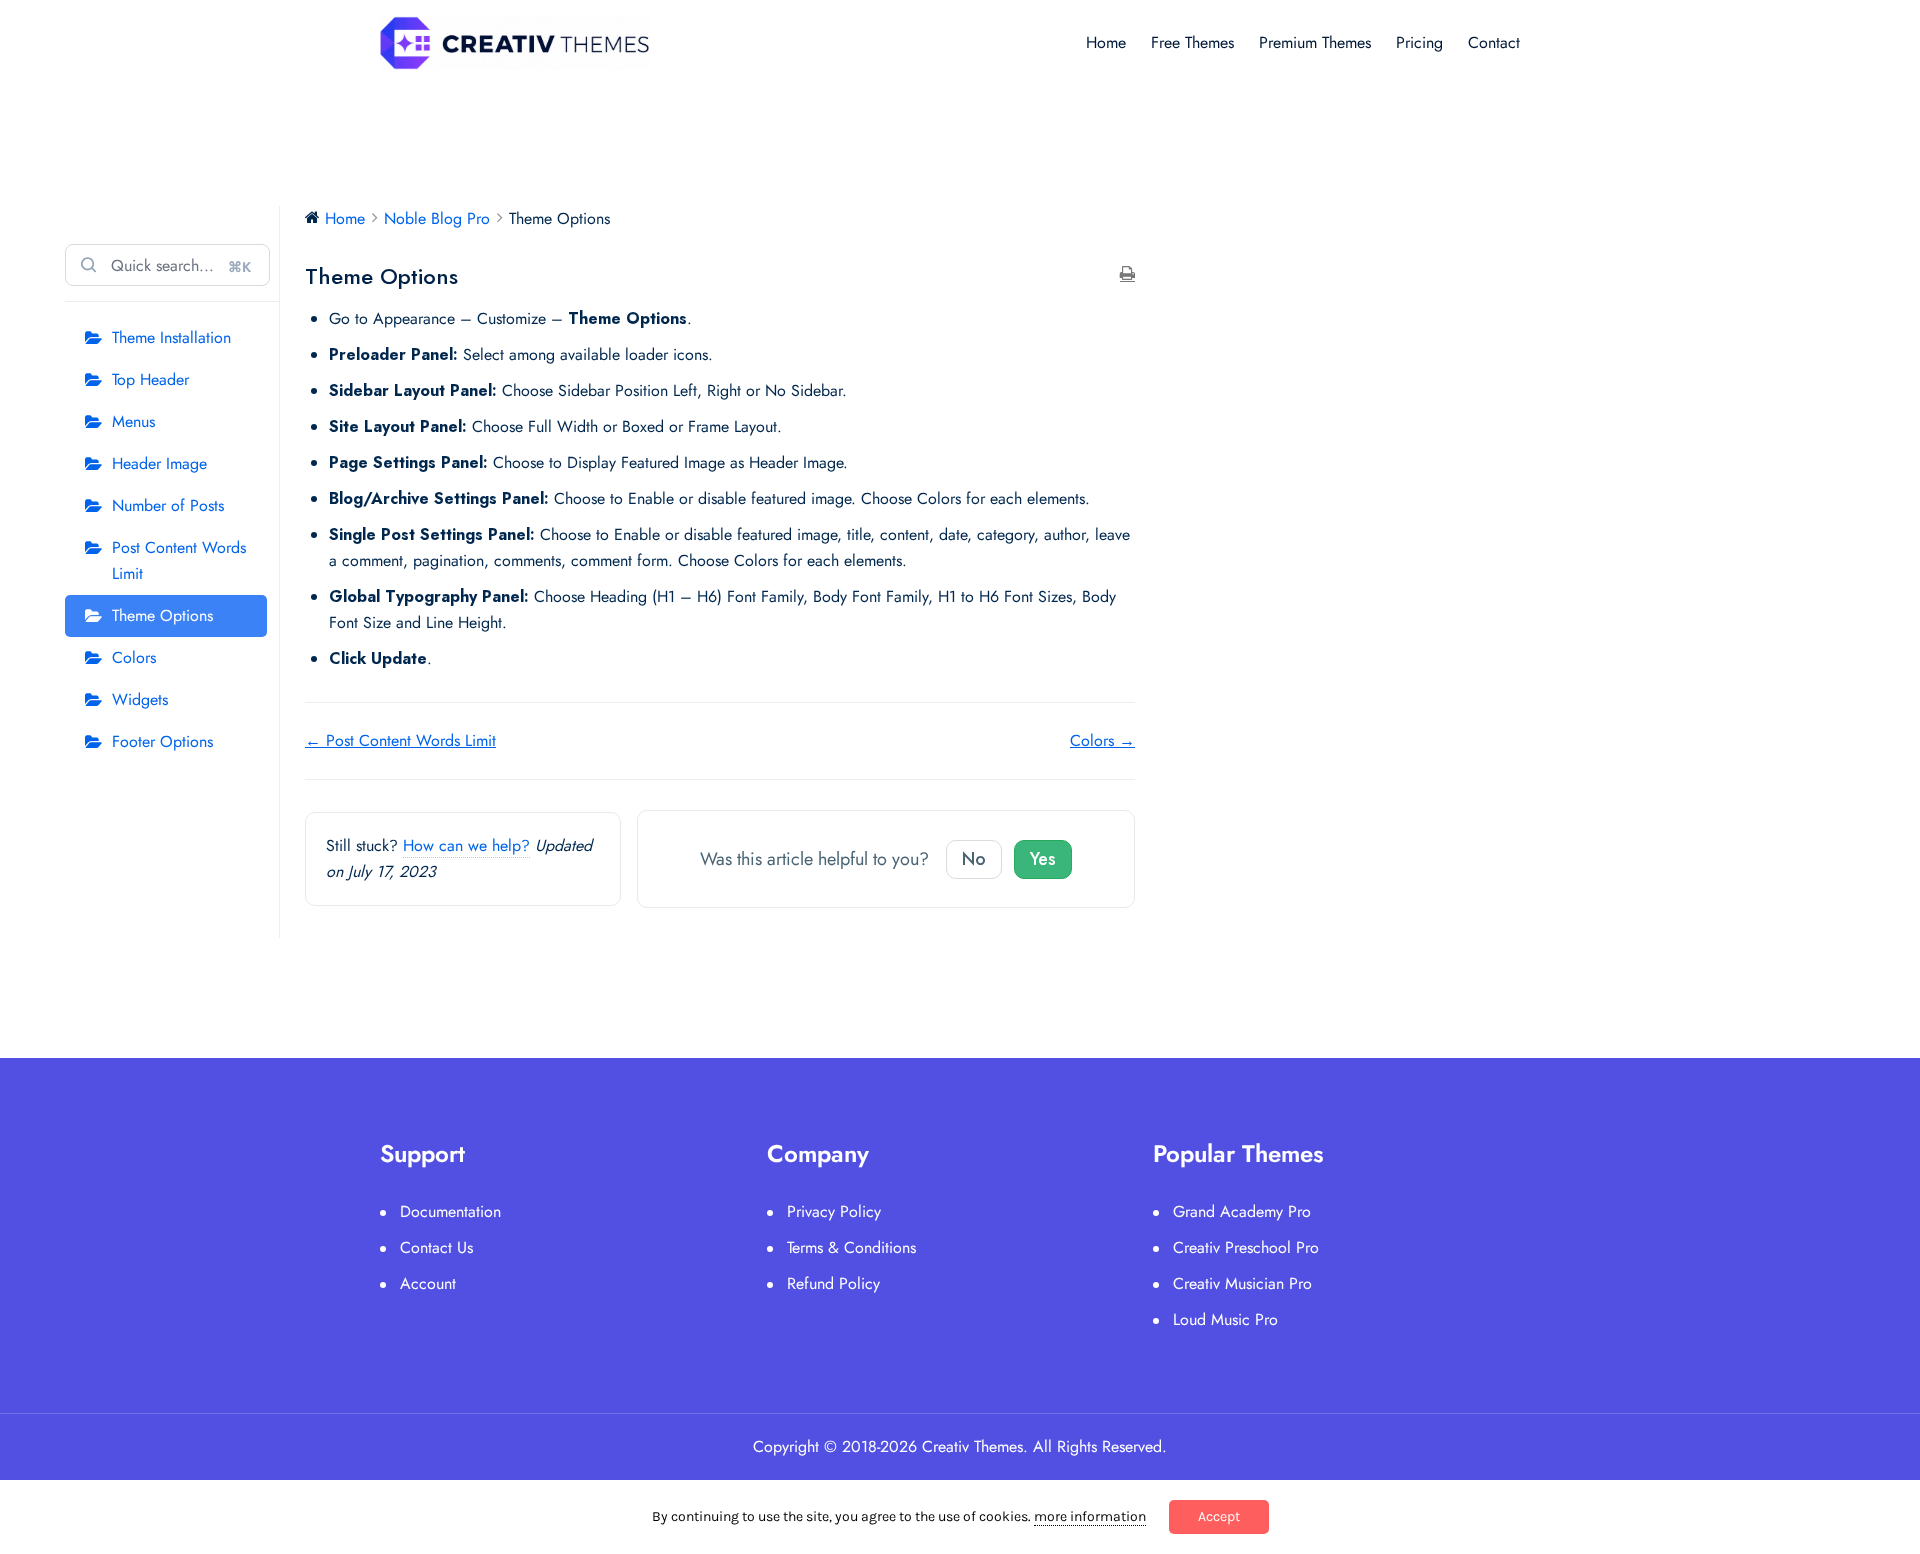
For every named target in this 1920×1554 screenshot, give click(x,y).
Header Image (159, 463)
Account (428, 1283)
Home (1106, 42)
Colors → (1102, 740)
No (974, 859)
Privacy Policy (834, 1211)
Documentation (450, 1211)
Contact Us (436, 1247)
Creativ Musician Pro (1242, 1283)
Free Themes (1192, 42)
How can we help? (466, 845)
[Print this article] (1127, 275)
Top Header (150, 379)
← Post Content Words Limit (400, 740)
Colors (134, 657)
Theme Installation (171, 337)
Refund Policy (833, 1283)
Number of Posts (168, 505)
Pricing (1419, 42)
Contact (1494, 42)
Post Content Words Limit (179, 560)
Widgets (140, 699)
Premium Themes (1315, 42)
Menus (133, 421)
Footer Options (162, 741)
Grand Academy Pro (1242, 1211)
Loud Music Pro (1225, 1319)
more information (1090, 1516)
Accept (1219, 1516)
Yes (1043, 859)
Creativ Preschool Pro (1246, 1247)
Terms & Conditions (851, 1247)
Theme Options (162, 615)
